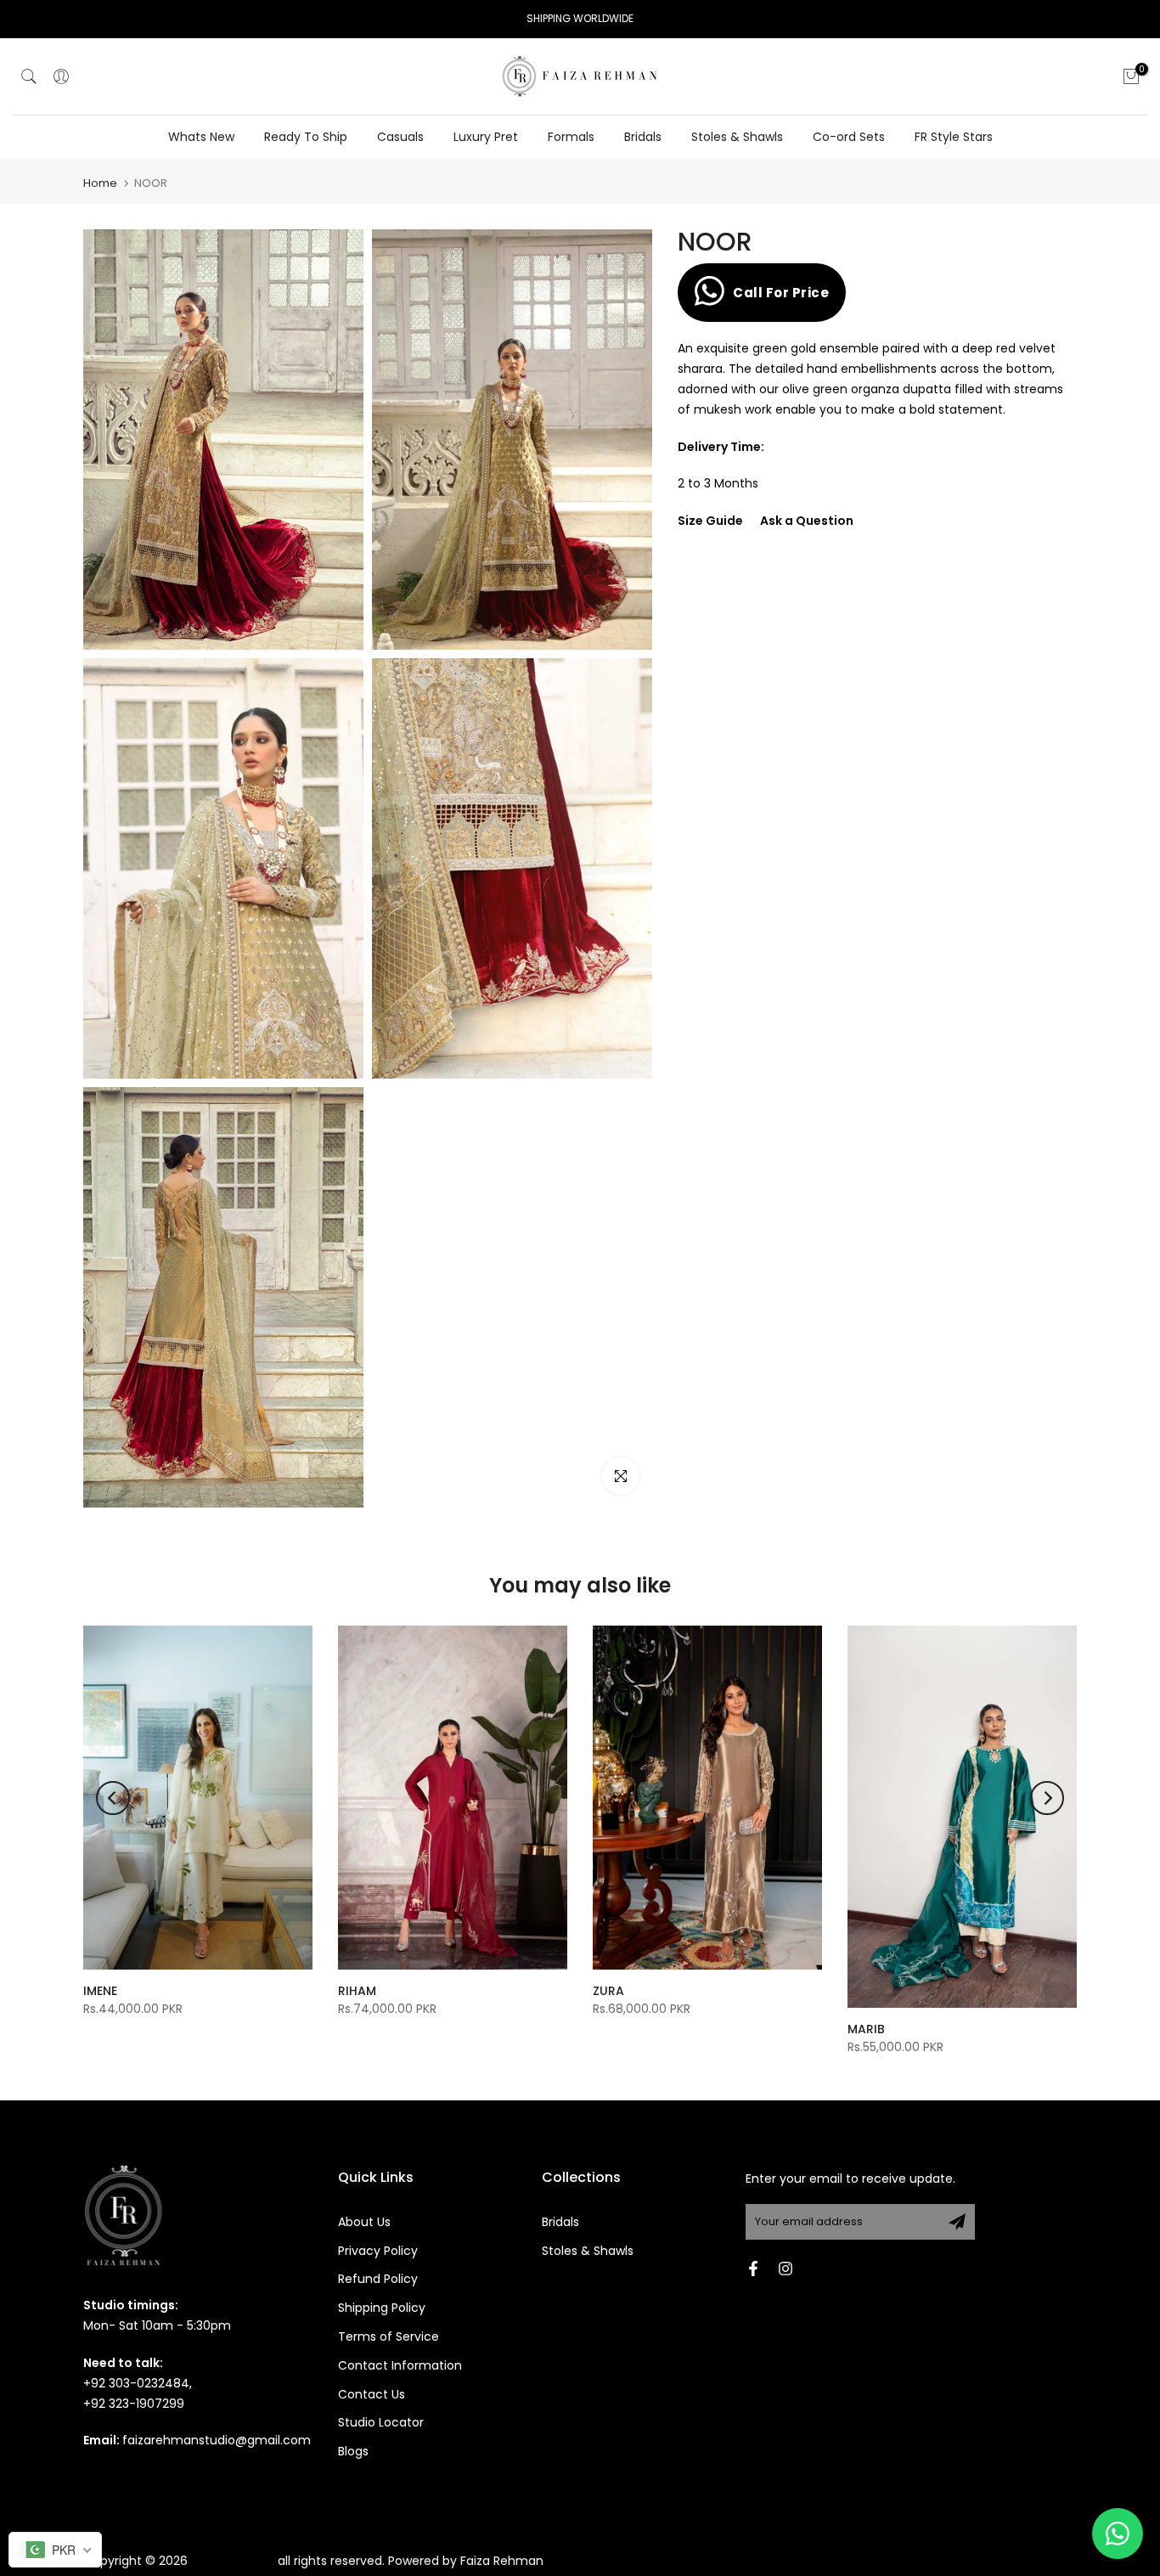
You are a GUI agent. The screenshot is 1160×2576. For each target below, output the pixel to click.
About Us (364, 2222)
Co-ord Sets (849, 137)
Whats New (201, 137)
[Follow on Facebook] (753, 2269)
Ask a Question (807, 521)
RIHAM (357, 1991)
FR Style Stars (954, 137)
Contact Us (372, 2394)
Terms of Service (389, 2336)
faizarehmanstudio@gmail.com (217, 2440)
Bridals (643, 137)
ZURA (608, 1991)
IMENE (100, 1991)
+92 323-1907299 (134, 2404)
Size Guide (710, 521)
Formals (571, 137)
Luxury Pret (486, 137)
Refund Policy (378, 2279)
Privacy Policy (378, 2251)
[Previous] (113, 1798)
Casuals (400, 137)
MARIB (866, 2029)
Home (100, 183)
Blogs (353, 2451)
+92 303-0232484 (136, 2383)
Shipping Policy (382, 2308)
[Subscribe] (957, 2222)
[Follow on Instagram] (786, 2269)
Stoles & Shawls (737, 137)
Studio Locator (381, 2422)
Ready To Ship (306, 137)
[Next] (1047, 1798)
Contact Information (400, 2365)
